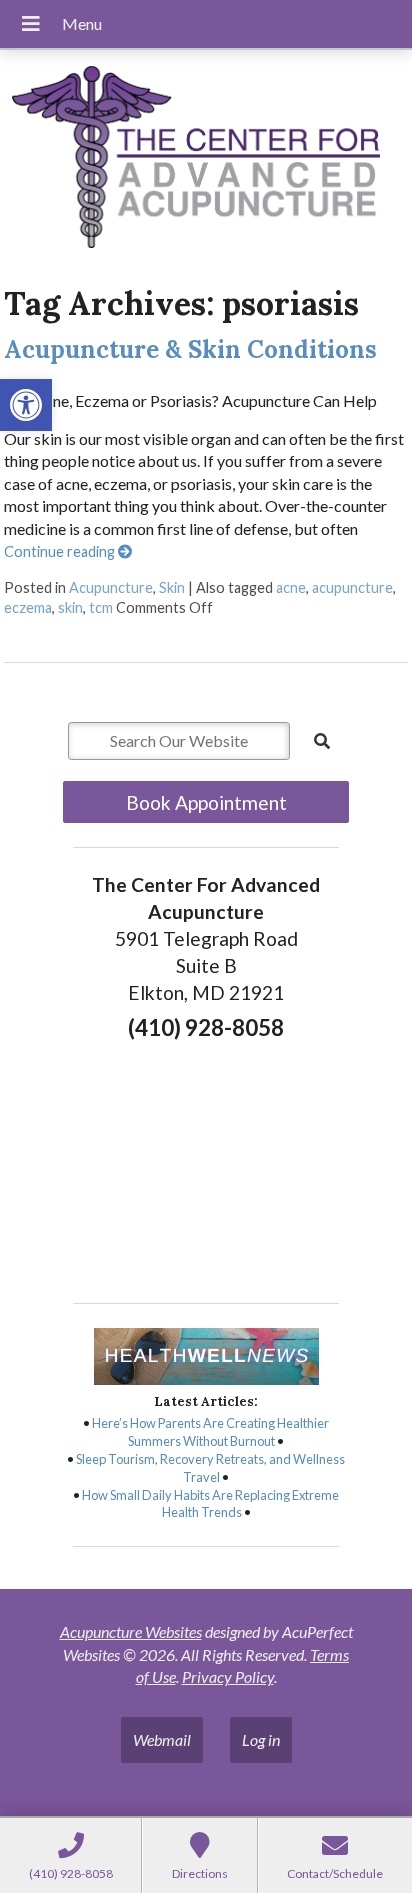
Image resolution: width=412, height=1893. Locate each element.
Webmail (162, 1739)
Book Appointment (206, 802)
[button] (26, 405)
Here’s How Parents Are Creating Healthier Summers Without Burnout (210, 1432)
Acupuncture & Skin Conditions (190, 349)
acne (291, 587)
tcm (101, 607)
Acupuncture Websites (131, 1631)
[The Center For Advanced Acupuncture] (206, 160)
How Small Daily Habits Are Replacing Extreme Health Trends (210, 1504)
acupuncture (352, 587)
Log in (261, 1739)
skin (70, 607)
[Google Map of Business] (206, 1166)
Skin (172, 587)
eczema (28, 607)
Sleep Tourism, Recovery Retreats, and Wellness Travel (210, 1468)
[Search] (322, 741)
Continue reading (61, 551)
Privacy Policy (228, 1676)
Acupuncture (111, 587)
